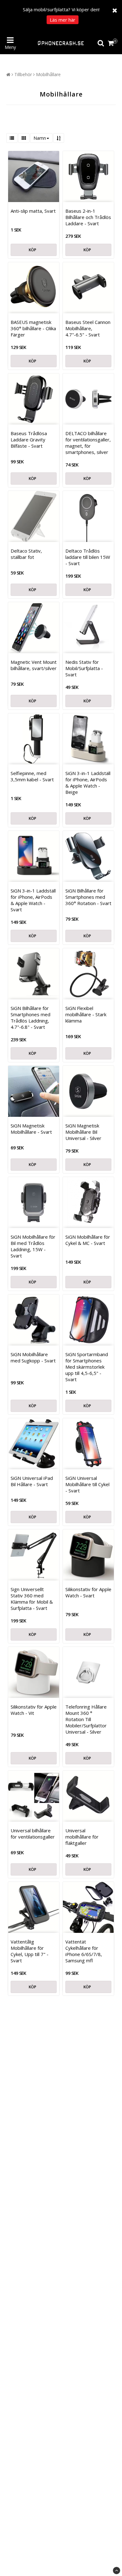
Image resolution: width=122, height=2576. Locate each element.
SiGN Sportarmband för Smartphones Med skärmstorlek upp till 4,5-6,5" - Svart (87, 1367)
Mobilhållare (48, 74)
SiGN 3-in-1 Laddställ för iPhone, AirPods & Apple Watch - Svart (33, 900)
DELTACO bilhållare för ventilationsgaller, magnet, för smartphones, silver (88, 443)
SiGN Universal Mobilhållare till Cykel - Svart (87, 1484)
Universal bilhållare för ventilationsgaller (33, 1834)
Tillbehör (23, 74)
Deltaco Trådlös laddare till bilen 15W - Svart (88, 557)
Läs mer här (63, 20)
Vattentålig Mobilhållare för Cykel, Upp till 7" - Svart (30, 1951)
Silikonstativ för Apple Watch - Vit (34, 1710)
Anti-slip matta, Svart (33, 211)
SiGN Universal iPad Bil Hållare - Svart (32, 1481)
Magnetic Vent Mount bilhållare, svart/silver (34, 665)
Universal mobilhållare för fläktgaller (82, 1837)
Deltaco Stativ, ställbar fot (26, 554)
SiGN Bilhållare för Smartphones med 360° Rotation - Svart (88, 897)
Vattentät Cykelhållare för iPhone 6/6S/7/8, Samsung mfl (84, 1951)
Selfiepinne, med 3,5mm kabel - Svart (32, 776)
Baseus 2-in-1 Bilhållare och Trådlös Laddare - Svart (88, 217)
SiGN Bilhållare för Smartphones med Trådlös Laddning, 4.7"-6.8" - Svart (30, 1017)
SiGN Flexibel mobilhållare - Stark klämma (86, 1014)
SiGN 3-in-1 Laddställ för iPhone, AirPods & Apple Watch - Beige (88, 783)
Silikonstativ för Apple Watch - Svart (88, 1592)
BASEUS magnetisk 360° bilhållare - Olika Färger (33, 328)
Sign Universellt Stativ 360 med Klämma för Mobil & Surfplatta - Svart (32, 1599)
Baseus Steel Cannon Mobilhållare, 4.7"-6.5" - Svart (88, 328)
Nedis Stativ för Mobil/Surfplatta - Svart (84, 668)
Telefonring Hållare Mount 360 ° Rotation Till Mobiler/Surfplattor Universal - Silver (86, 1719)
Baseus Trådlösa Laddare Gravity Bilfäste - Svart (29, 440)
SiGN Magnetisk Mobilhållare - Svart (31, 1129)
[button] (112, 43)
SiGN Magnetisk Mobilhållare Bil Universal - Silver (83, 1132)
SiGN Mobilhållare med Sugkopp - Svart (33, 1357)
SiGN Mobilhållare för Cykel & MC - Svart (88, 1240)
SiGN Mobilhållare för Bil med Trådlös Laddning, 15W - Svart (33, 1246)
